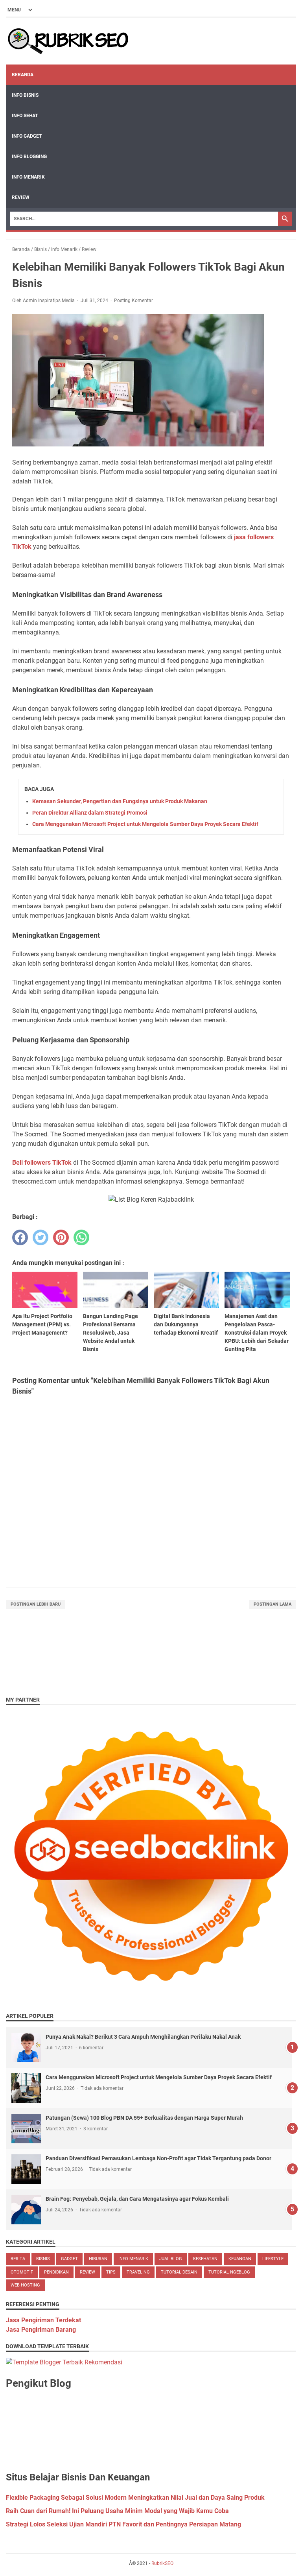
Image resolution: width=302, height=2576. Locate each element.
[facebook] (20, 1237)
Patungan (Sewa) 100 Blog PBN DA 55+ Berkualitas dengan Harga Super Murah (144, 2118)
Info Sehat (25, 116)
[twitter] (41, 1237)
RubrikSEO (162, 2563)
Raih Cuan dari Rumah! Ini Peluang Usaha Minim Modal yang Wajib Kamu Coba (117, 2511)
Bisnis (43, 2259)
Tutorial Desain (179, 2272)
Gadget (69, 2259)
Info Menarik (28, 177)
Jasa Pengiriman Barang (41, 2330)
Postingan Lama (273, 1604)
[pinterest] (61, 1237)
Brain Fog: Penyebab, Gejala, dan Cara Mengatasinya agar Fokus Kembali (137, 2199)
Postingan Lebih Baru (36, 1604)
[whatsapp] (81, 1237)
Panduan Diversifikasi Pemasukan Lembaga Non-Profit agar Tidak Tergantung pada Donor (158, 2158)
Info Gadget (27, 136)
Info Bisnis (25, 95)
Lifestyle (273, 2259)
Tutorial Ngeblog (229, 2272)
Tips (111, 2272)
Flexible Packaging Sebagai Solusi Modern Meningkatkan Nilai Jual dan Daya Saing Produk (135, 2498)
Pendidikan (56, 2272)
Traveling (138, 2272)
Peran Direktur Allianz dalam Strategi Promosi (90, 813)
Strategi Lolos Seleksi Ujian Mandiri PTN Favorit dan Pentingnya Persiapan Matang (123, 2524)
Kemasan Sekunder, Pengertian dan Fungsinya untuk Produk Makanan (120, 801)
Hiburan (98, 2259)
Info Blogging (29, 157)
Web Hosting (25, 2285)
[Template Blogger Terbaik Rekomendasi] (64, 2362)
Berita (18, 2259)
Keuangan (240, 2259)
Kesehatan (205, 2259)
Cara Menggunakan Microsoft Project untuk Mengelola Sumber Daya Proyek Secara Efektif (145, 824)
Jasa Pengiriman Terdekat (43, 2320)
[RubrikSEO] (68, 41)
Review (21, 197)
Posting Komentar (134, 301)
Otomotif (22, 2272)
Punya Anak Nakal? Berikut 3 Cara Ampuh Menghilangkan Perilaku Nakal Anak (143, 2037)
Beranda (23, 75)
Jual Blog (171, 2259)
